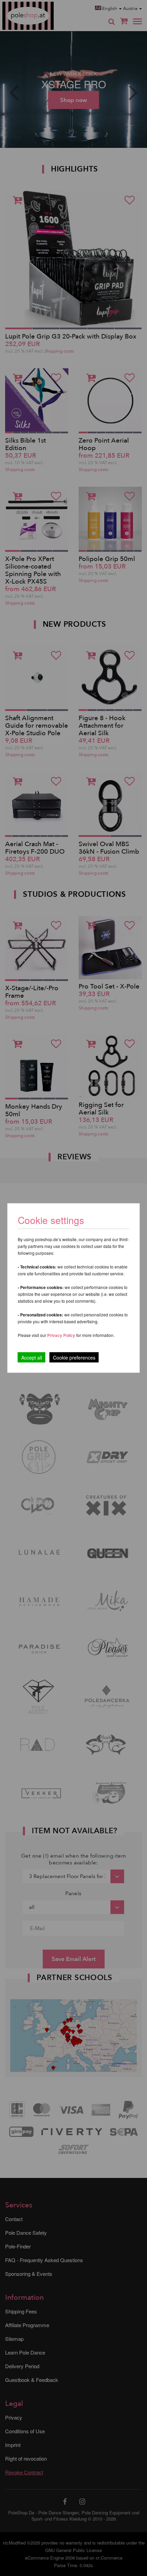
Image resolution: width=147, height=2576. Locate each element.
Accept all (32, 1357)
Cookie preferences (74, 1357)
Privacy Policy (61, 1335)
